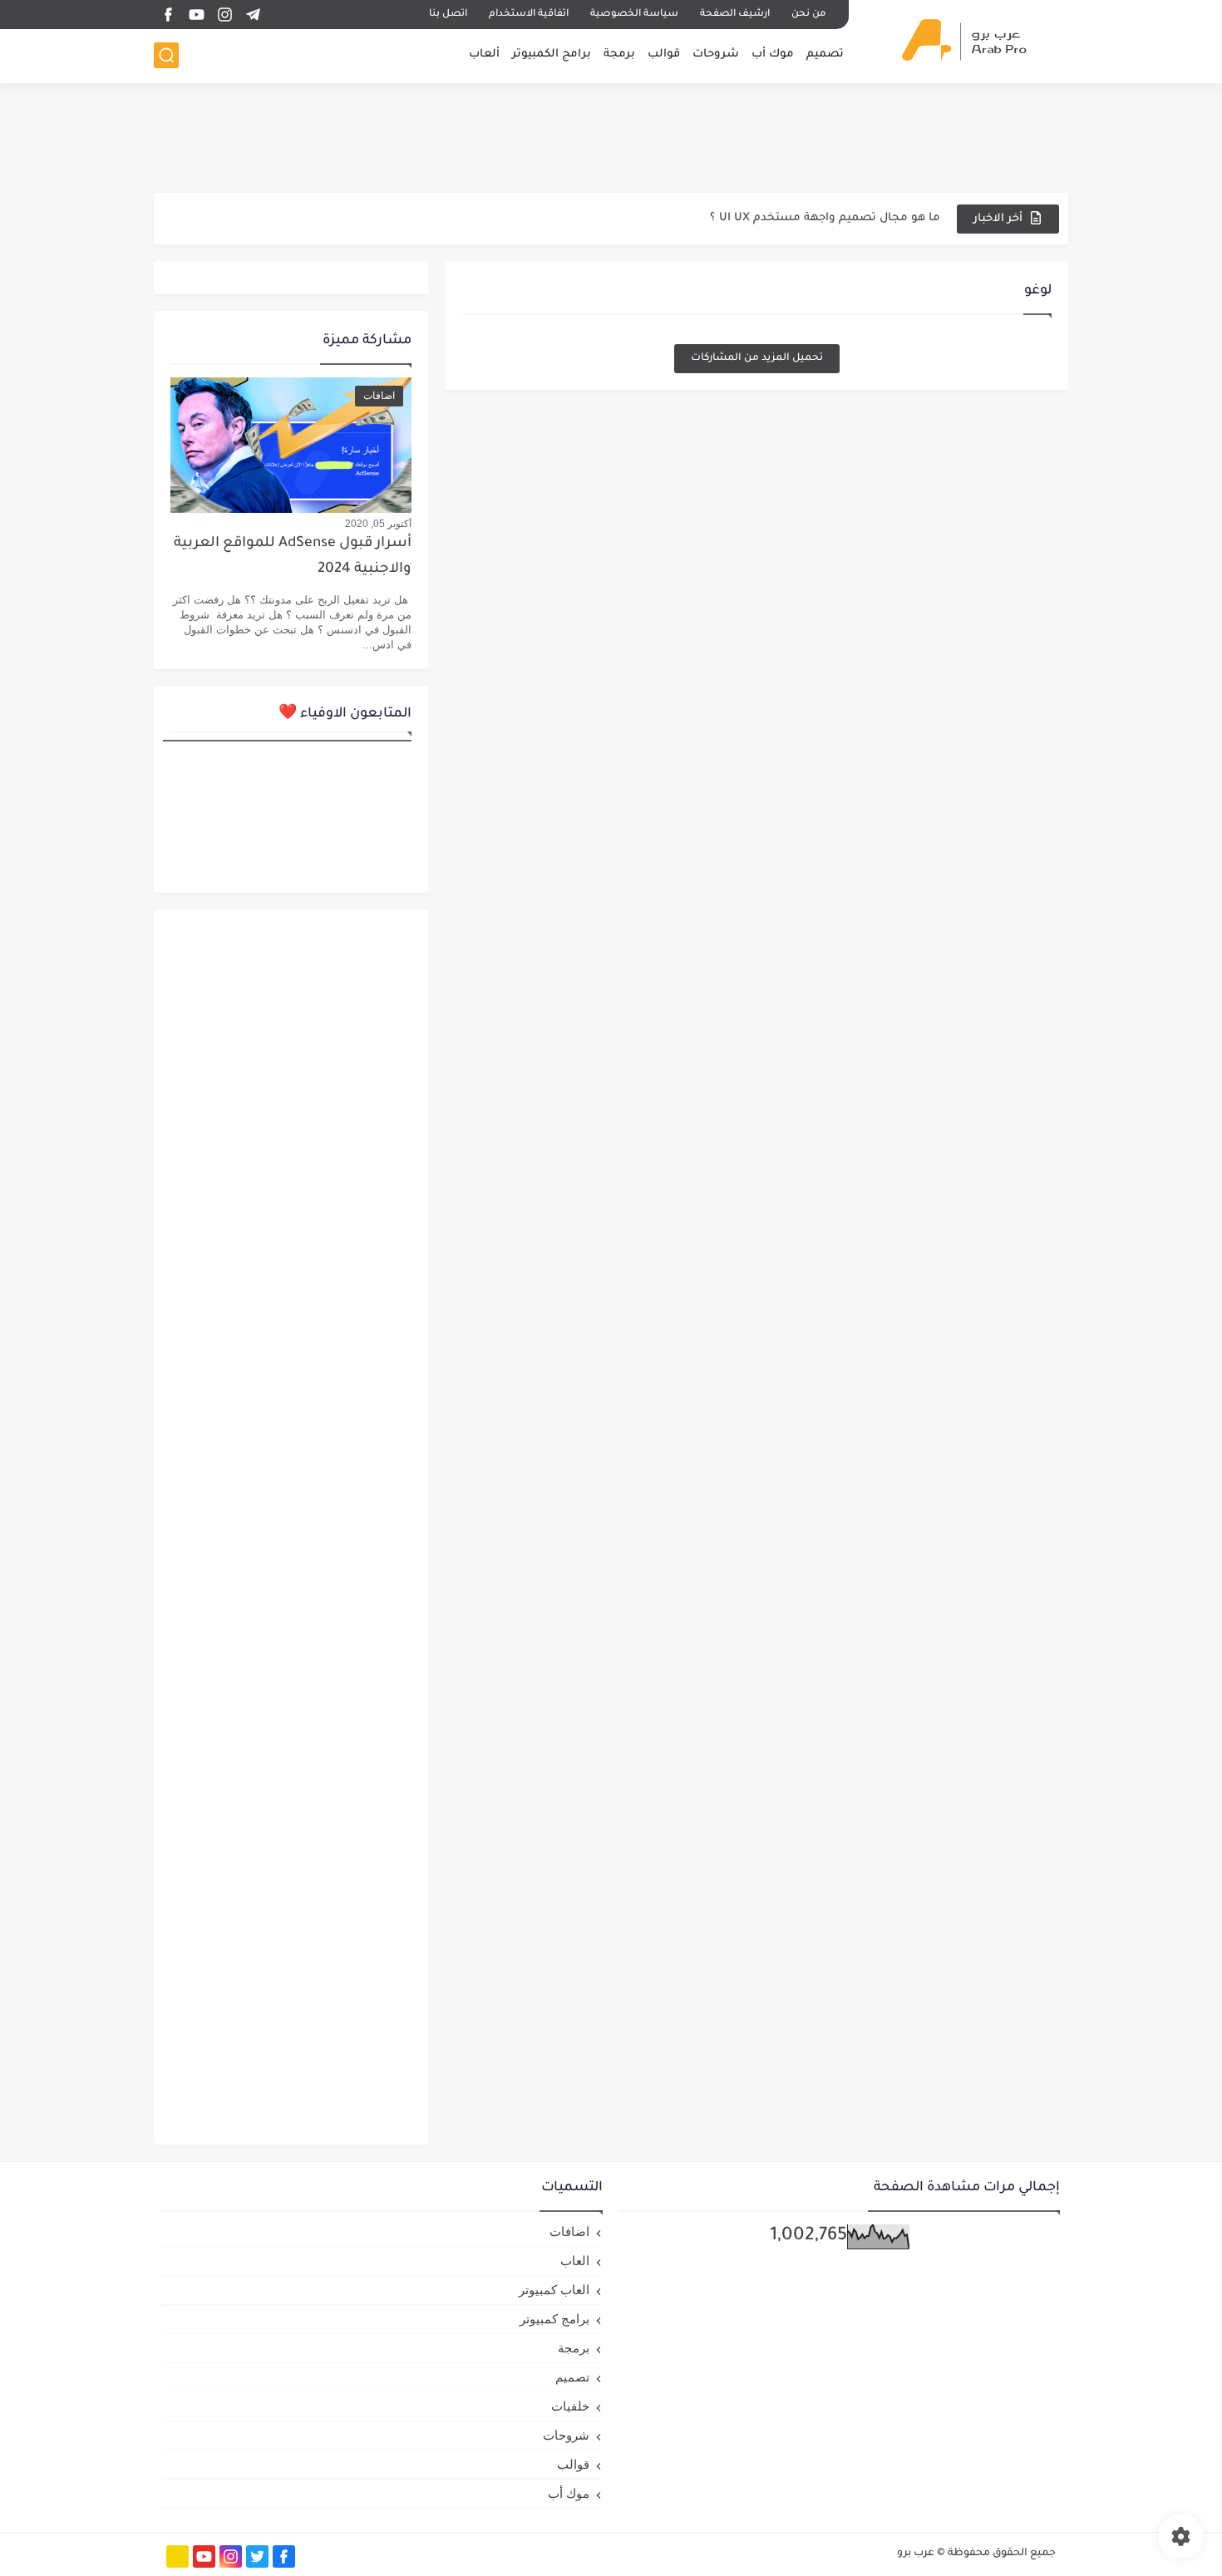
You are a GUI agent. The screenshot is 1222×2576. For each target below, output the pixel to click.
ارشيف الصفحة (735, 15)
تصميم (825, 54)
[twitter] (257, 2556)
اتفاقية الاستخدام (529, 15)
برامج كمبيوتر (554, 2319)
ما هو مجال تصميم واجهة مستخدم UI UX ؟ (825, 218)
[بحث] (166, 55)
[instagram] (224, 15)
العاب (575, 2261)
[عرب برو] (964, 40)
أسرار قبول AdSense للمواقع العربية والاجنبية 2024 (293, 557)
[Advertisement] (611, 137)
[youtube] (196, 15)
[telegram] (253, 15)
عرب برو (916, 2554)
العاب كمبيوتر (554, 2290)
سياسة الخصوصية (634, 15)
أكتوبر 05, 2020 (378, 524)
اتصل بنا (448, 15)
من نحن (808, 15)
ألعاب (484, 54)
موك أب (773, 54)
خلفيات (570, 2406)
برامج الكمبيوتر (552, 54)
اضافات (569, 2231)
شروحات (716, 54)
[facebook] (168, 15)
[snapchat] (177, 2556)
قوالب (664, 54)
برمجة (619, 54)
